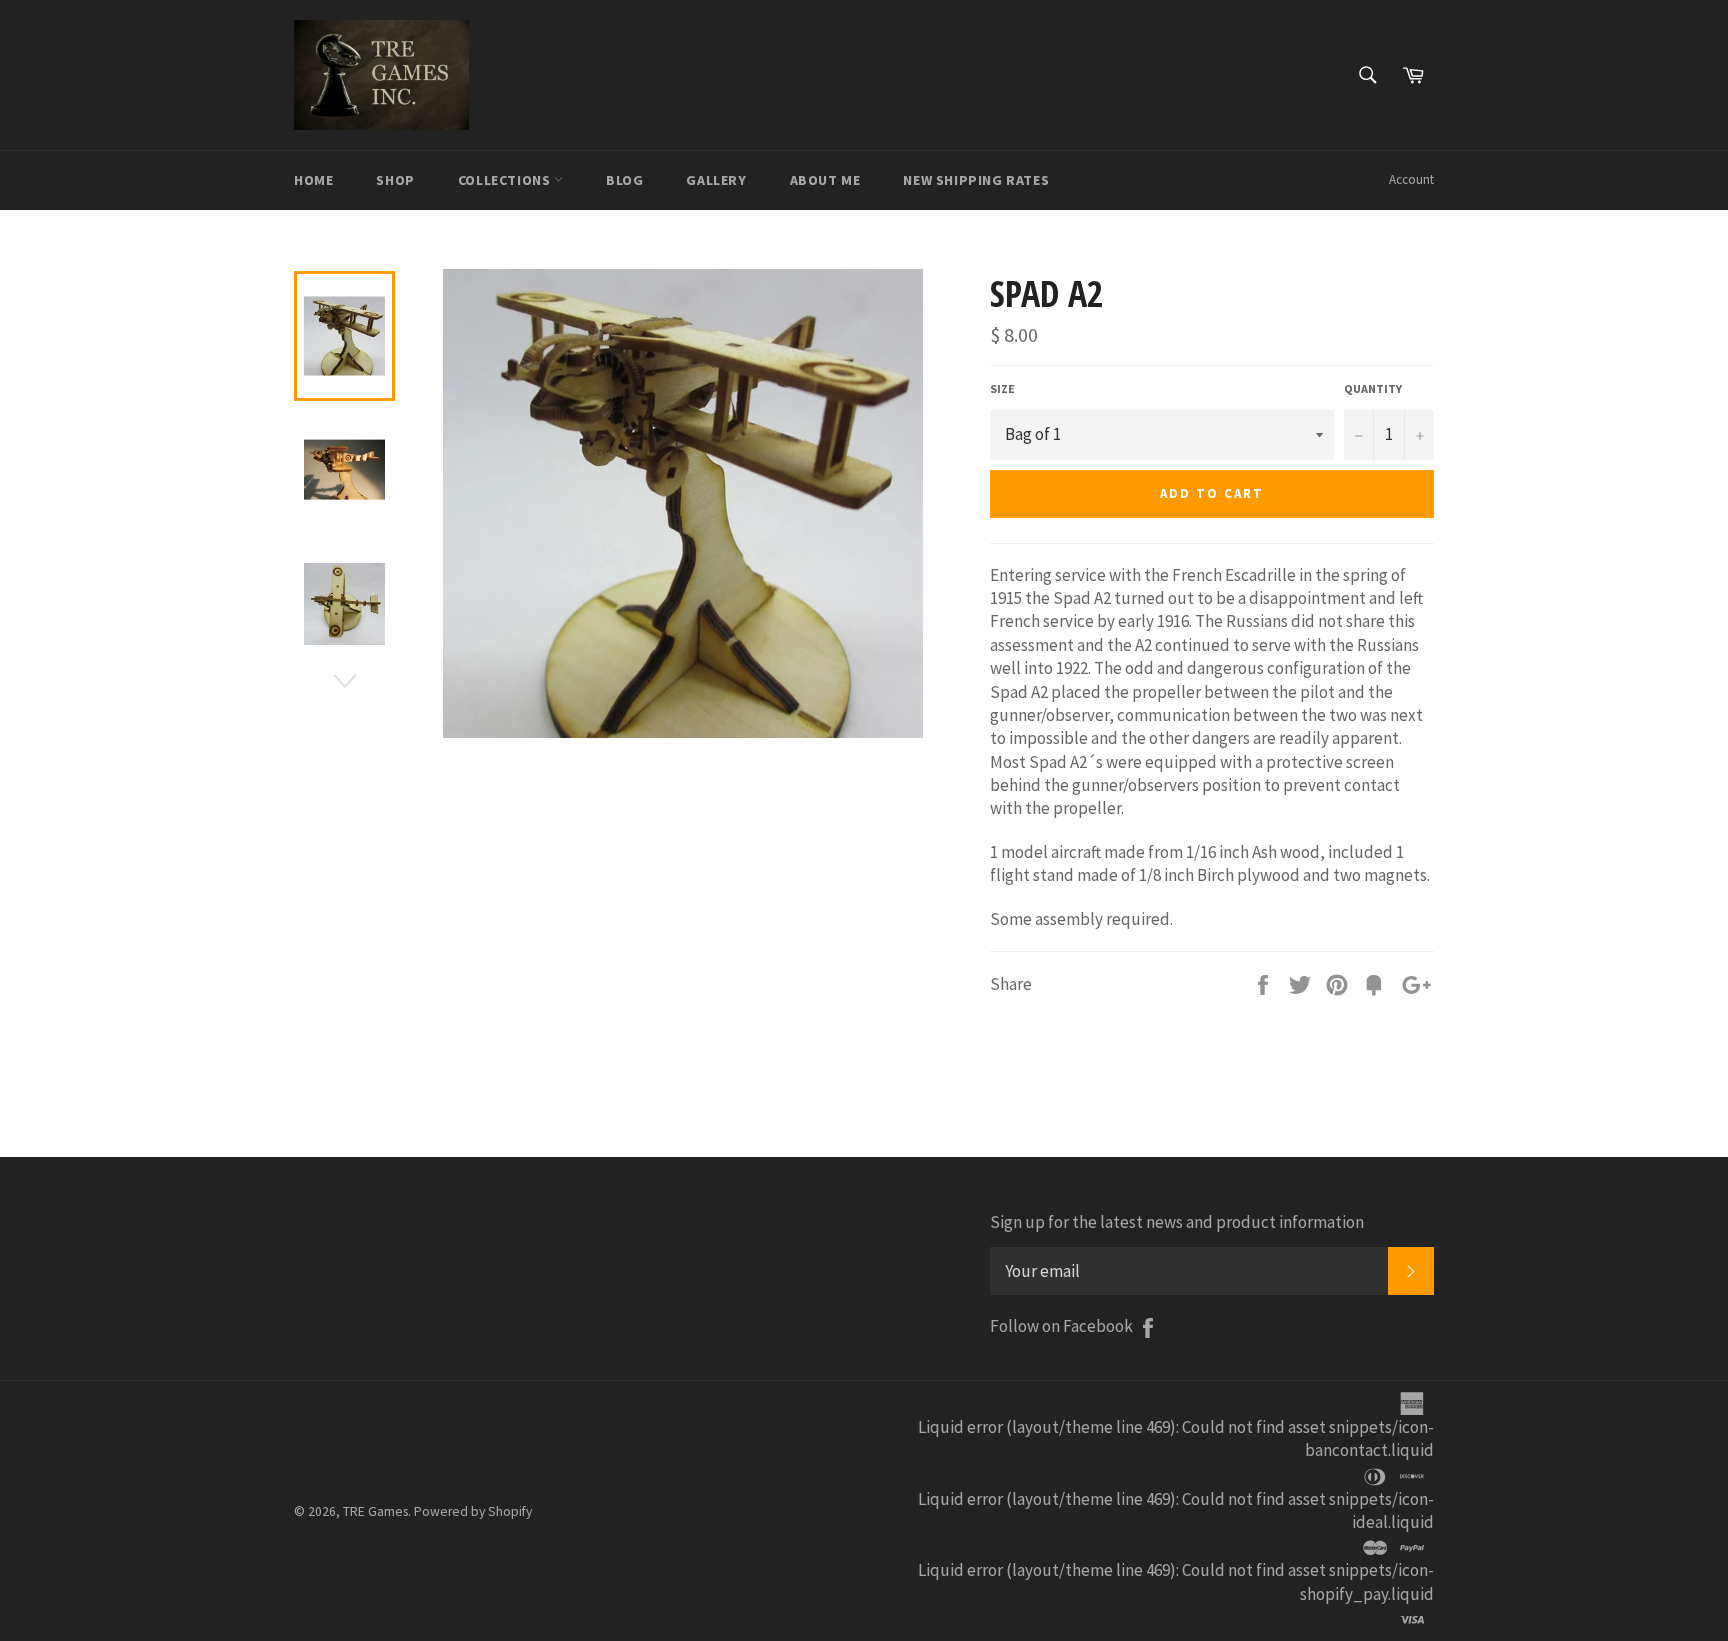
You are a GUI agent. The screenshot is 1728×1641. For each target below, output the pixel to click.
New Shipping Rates (976, 180)
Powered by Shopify (473, 1511)
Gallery (716, 180)
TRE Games (375, 1511)
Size (1002, 388)
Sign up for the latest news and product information (1177, 1222)
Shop (395, 180)
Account (1411, 179)
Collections (506, 180)
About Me (825, 180)
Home (313, 180)
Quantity (1373, 388)
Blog (624, 180)
